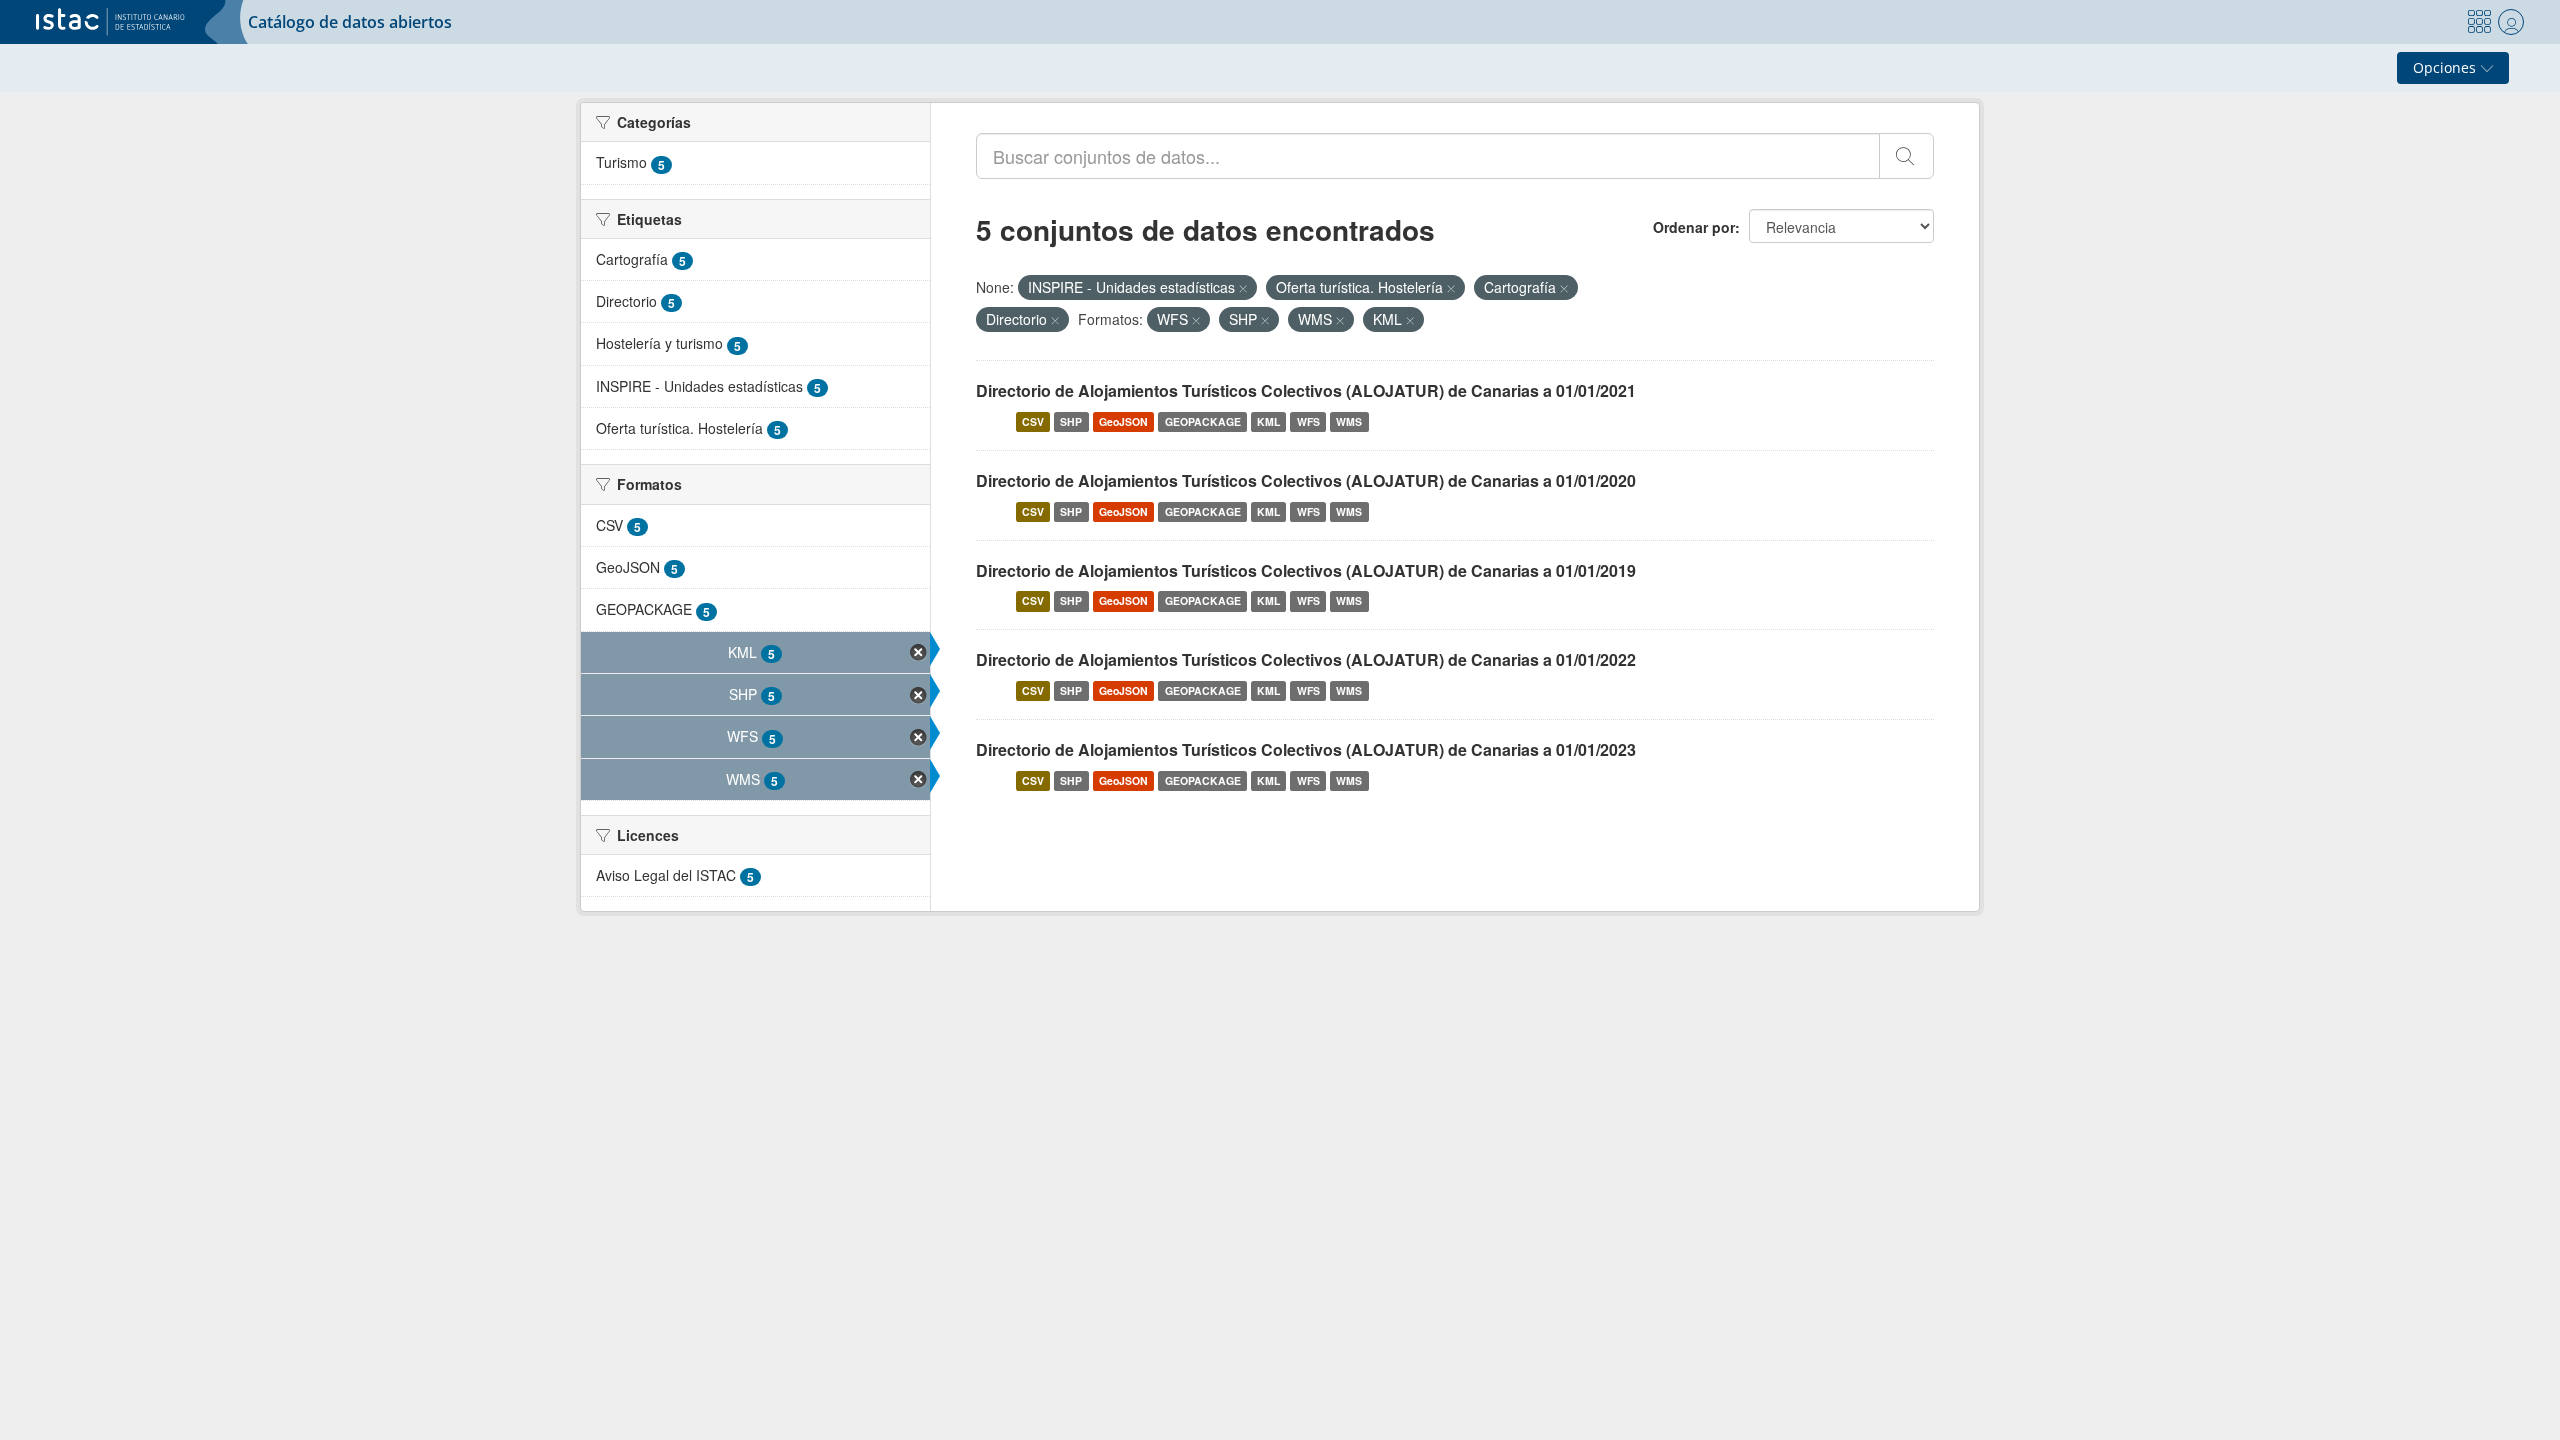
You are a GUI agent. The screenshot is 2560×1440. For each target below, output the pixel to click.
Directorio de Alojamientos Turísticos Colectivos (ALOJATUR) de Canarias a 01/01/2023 (1306, 749)
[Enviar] (1906, 156)
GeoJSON (1123, 421)
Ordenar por (1694, 227)
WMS (1349, 421)
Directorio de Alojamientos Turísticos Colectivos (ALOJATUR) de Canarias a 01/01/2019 (1306, 570)
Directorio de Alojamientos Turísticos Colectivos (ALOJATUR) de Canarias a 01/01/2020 (1306, 480)
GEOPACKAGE (1203, 421)
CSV (1033, 421)
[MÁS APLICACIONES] (2479, 22)
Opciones (2446, 67)
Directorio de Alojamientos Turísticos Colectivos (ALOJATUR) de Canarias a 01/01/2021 (1306, 390)
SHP (1071, 421)
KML (1268, 421)
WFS (1308, 421)
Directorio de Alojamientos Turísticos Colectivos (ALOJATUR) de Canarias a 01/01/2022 (1306, 659)
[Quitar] (1243, 288)
